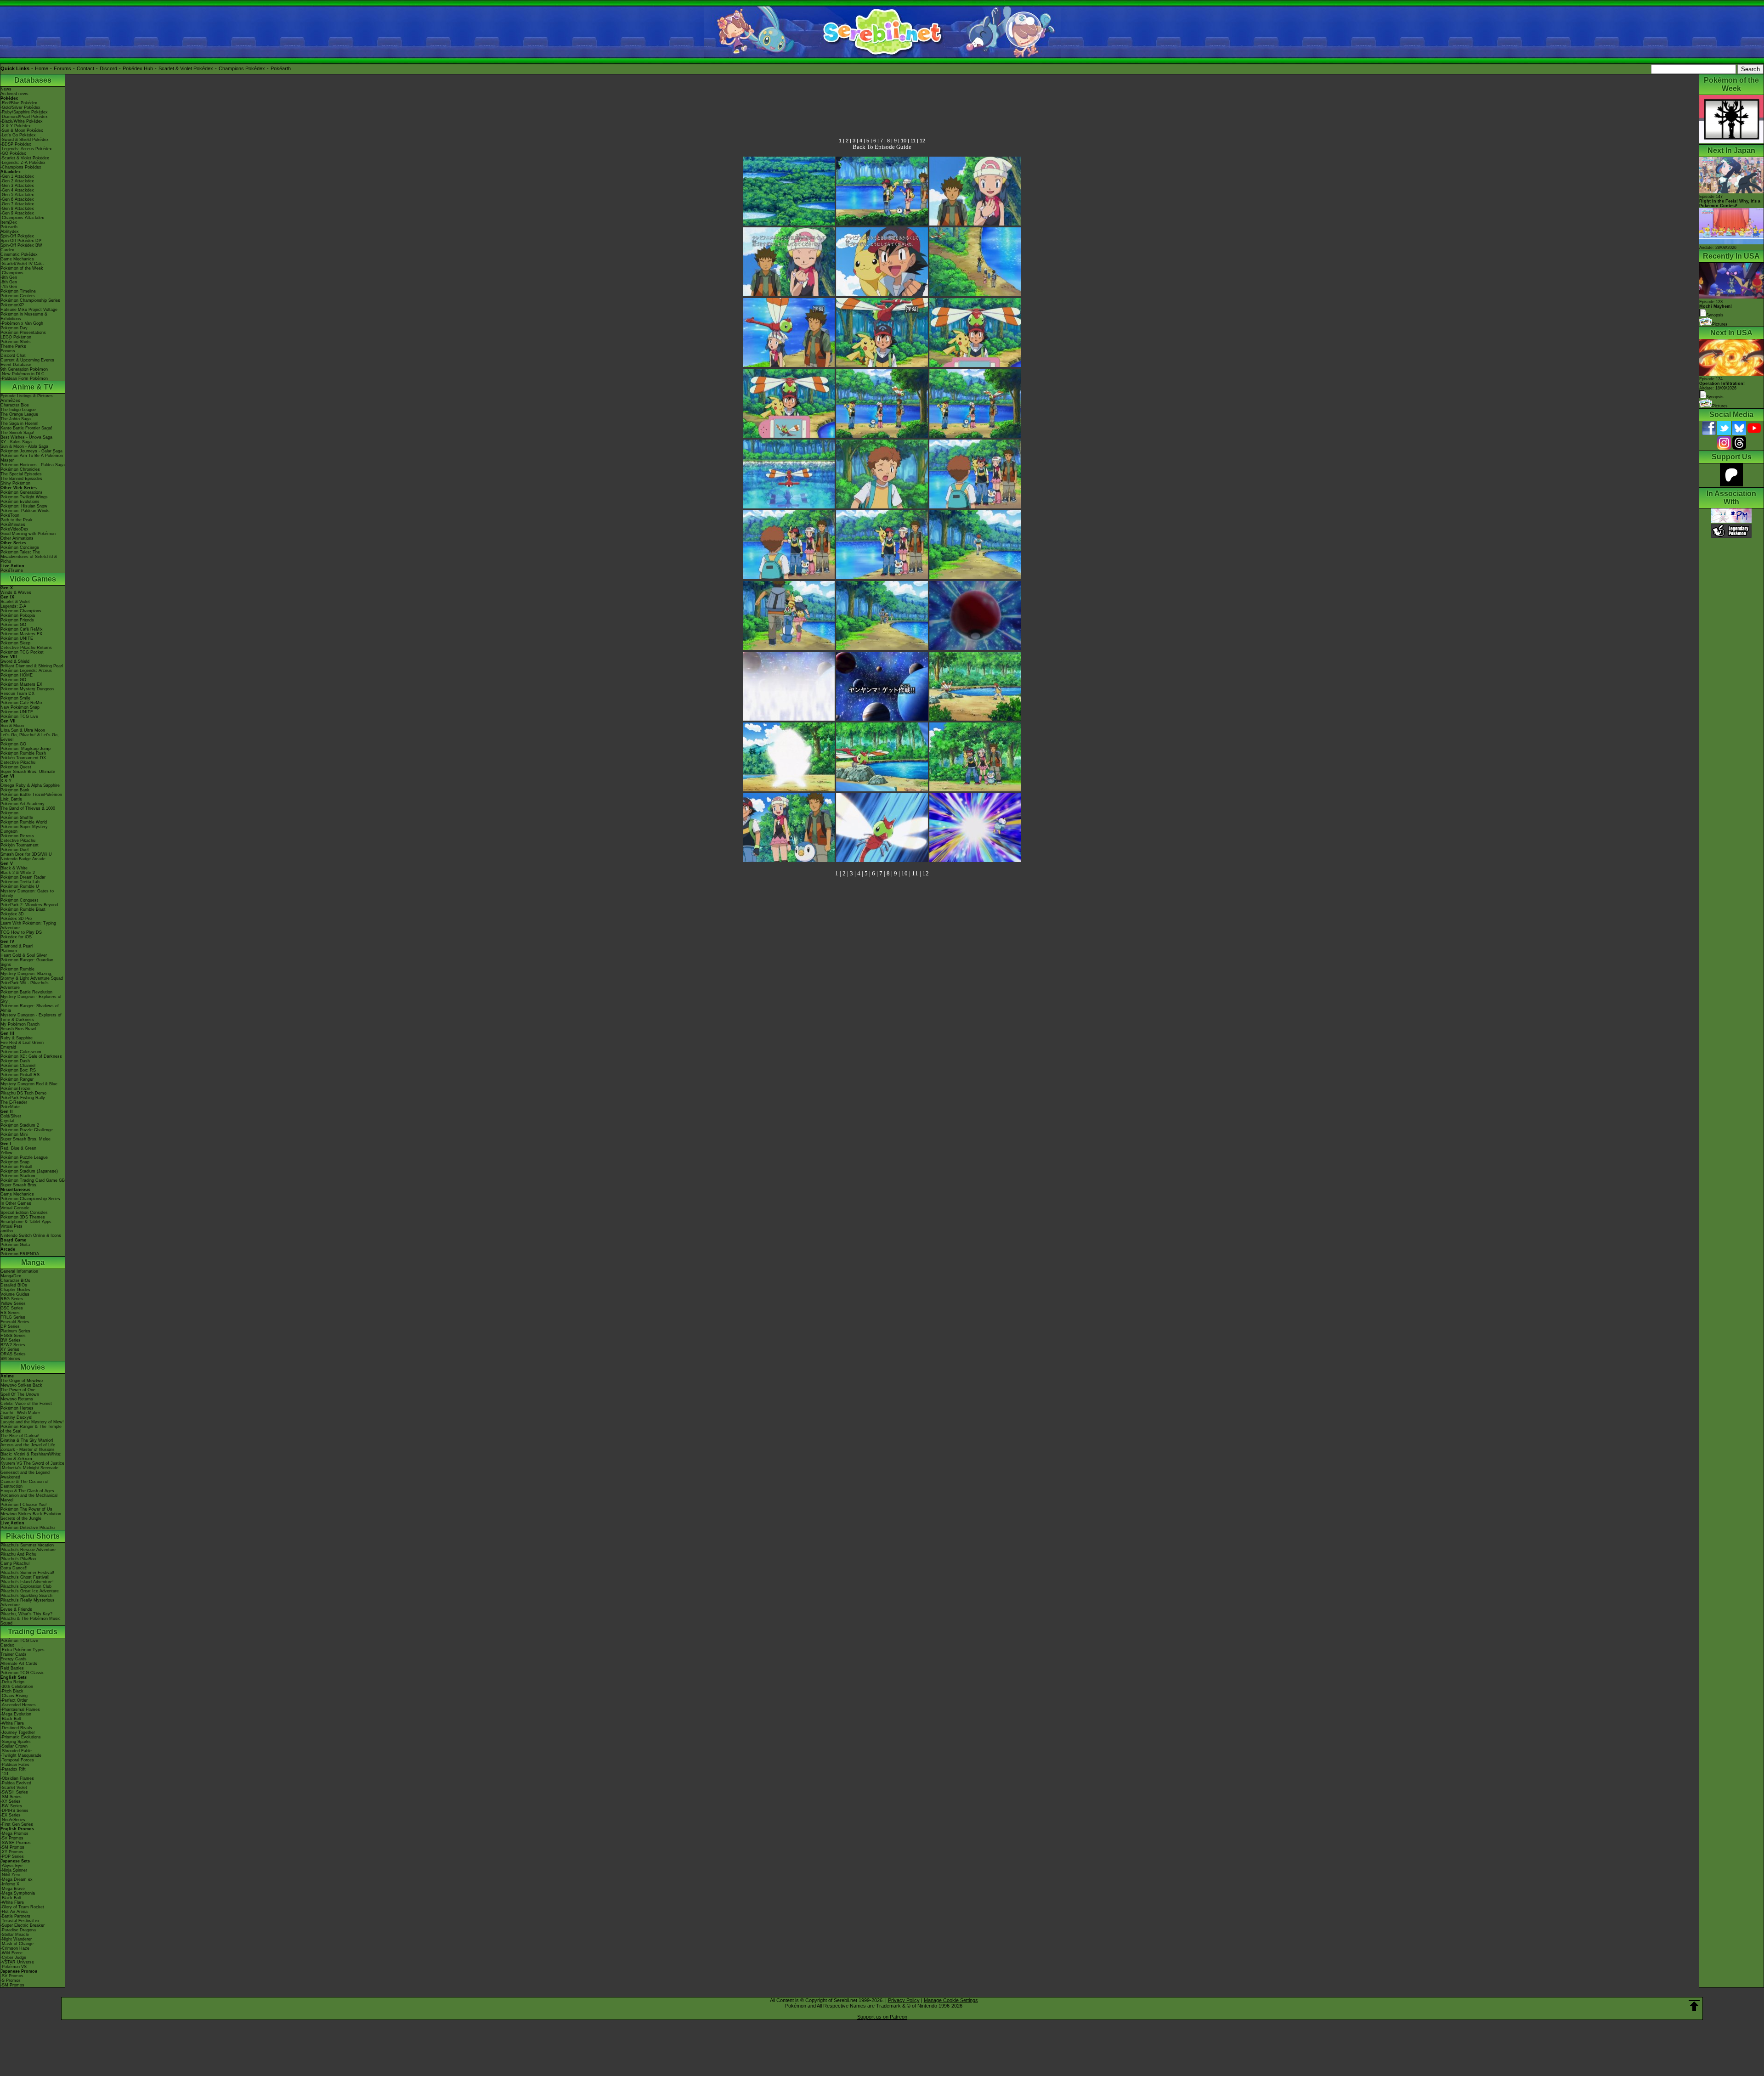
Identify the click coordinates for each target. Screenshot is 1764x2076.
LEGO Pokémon (16, 337)
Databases (33, 80)
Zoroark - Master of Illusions (28, 1450)
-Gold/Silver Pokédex (20, 107)
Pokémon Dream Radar (23, 877)
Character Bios (15, 405)
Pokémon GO (13, 625)
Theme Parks (13, 346)
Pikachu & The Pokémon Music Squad (31, 1621)
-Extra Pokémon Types (23, 1650)
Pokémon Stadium (18, 1176)
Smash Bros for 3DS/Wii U (26, 854)
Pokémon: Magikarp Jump (25, 749)
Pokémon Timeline (18, 291)
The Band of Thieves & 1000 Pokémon (28, 811)
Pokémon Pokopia (18, 615)
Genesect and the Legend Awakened (25, 1475)
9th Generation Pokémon (24, 369)
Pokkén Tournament (20, 845)
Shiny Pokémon (15, 483)
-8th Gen (9, 282)
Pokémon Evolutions (20, 502)
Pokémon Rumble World (24, 822)
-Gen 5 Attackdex (17, 195)
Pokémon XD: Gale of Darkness (31, 1056)
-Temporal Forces (17, 1760)
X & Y (6, 781)
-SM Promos (12, 1847)
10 (904, 141)
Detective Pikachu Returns (26, 648)
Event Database (16, 365)
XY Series (10, 1349)
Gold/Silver (11, 1116)
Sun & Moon (12, 726)
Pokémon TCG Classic (23, 1673)
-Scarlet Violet (14, 1788)
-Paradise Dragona (18, 1930)
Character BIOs (15, 1281)
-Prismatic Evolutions (21, 1737)
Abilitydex (10, 231)
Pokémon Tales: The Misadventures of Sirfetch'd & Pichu (29, 557)
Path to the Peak (17, 520)
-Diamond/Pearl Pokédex (24, 117)
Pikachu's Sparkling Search (26, 1596)
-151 (5, 1774)
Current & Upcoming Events (27, 360)
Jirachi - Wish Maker (20, 1413)
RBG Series (12, 1299)
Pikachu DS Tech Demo (23, 1093)
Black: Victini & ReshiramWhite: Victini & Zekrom (31, 1456)
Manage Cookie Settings (951, 2000)
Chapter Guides (15, 1290)
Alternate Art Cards (19, 1664)
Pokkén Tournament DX (23, 758)
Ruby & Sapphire (17, 1038)
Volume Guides (15, 1294)
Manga (33, 1262)
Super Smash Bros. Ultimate (28, 772)
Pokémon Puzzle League (24, 1157)
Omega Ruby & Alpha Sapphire (30, 785)
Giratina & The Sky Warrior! (27, 1440)
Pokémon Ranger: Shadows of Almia (30, 1008)
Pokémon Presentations (23, 333)
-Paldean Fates (15, 1765)
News (6, 89)
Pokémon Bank (15, 790)
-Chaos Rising (14, 1696)
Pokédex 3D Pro (16, 919)
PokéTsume (12, 570)
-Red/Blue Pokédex (19, 103)
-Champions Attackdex (22, 218)
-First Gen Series (17, 1824)
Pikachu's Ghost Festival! (25, 1577)
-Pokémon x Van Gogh (22, 323)
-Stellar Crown (14, 1746)
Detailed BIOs (14, 1285)
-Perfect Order (14, 1700)
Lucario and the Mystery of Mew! (32, 1422)
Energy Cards (14, 1659)
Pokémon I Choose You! (24, 1505)
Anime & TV (33, 387)
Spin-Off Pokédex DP (21, 241)
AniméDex (10, 401)
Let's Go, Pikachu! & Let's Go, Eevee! (30, 737)
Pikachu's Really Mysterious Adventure (28, 1602)
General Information (19, 1271)
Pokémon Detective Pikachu (28, 1528)
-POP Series (12, 1856)
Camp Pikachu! (15, 1563)
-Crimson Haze (15, 1948)
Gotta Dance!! (14, 1568)
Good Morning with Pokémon (28, 534)
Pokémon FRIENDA (20, 1254)
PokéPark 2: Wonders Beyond (29, 905)
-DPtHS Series (14, 1811)
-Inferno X (10, 1884)
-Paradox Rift (13, 1769)
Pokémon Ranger (17, 1079)
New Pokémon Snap (20, 707)
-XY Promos (12, 1852)
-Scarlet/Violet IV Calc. (22, 264)
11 (913, 141)
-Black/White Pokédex (22, 121)
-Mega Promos (14, 1833)
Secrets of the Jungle (21, 1518)
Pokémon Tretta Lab (20, 882)
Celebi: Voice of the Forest (26, 1404)
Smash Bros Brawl (18, 1029)
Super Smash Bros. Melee (25, 1139)
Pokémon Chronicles (20, 469)
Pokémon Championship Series (30, 300)
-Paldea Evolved (16, 1783)
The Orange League (19, 414)
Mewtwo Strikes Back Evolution (31, 1514)
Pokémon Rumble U (20, 886)
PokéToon (10, 515)
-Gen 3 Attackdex (17, 186)
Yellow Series (13, 1303)
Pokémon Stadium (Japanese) (29, 1171)
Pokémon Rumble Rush (23, 753)
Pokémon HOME (17, 675)
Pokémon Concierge (20, 547)
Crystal (7, 1121)
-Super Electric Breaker (23, 1925)
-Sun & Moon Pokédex (22, 130)
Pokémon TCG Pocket (22, 652)
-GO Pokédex (13, 153)
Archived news (14, 94)
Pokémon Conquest (19, 900)
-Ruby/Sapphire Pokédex (24, 112)
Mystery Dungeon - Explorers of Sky (31, 999)
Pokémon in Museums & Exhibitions (24, 316)
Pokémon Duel (14, 850)
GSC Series (12, 1308)
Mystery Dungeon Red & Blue (29, 1084)
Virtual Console (15, 1208)
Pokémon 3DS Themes (23, 1217)
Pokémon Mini (14, 1134)
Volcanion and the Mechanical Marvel (29, 1498)
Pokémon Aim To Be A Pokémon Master (32, 458)
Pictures (1720, 324)
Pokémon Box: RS (18, 1070)
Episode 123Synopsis (1716, 308)
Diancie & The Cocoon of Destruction (25, 1484)
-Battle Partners (15, 1916)
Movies (33, 1367)
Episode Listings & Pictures (27, 396)
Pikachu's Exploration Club (26, 1586)
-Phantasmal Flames (20, 1709)
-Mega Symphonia (18, 1893)
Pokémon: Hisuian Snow (24, 506)
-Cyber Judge (13, 1958)
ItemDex (9, 222)
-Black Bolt (11, 1719)
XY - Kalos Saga (16, 442)
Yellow (6, 1153)
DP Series (10, 1326)
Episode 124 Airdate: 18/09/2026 (1722, 384)
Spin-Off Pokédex (17, 236)
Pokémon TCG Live (19, 716)
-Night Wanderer (16, 1939)
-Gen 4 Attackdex (17, 190)
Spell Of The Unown (20, 1394)
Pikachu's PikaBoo (18, 1559)
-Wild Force (11, 1953)
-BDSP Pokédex (16, 144)
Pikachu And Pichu (18, 1554)
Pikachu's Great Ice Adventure (30, 1591)
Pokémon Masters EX (21, 634)
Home (42, 68)
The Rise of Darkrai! (20, 1436)
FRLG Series (13, 1317)
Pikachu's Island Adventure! (27, 1582)
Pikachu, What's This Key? (26, 1614)
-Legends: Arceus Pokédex (26, 149)
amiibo (7, 1231)
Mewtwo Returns (17, 1399)
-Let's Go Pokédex (18, 135)
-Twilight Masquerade (21, 1755)
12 (922, 141)
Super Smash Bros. (19, 1185)
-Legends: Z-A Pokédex (23, 163)
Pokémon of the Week (22, 268)
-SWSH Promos (16, 1843)
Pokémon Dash (15, 1061)
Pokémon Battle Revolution (26, 992)
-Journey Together (18, 1732)
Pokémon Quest (16, 767)
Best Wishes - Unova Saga (26, 437)
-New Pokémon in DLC (23, 374)
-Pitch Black (12, 1691)
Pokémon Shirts (16, 342)
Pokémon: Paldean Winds (25, 511)
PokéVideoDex (14, 529)
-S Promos (11, 1980)
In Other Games (16, 1203)
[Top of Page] (1694, 2006)
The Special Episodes (21, 474)
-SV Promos (12, 1838)
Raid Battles (12, 1668)
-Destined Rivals (16, 1728)
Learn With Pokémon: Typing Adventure (28, 925)
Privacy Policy (904, 2000)
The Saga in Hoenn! (20, 423)
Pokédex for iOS (16, 937)
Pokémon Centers (18, 296)
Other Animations (17, 538)
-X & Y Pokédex (16, 126)
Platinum (9, 951)
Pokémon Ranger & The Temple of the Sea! (31, 1429)
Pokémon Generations (22, 492)
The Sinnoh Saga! (17, 433)
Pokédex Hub (138, 68)
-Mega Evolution (16, 1714)
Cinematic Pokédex (19, 254)
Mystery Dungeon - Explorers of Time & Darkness (31, 1017)
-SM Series (11, 1797)
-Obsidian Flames (17, 1778)
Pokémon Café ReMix (22, 629)
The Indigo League (18, 410)
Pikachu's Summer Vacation (27, 1545)
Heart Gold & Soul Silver (24, 955)
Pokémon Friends (17, 620)
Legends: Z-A (13, 606)
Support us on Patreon (882, 2017)
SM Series (10, 1359)
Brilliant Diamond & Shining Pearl (32, 666)
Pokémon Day (14, 328)
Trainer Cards (14, 1654)
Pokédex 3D (12, 914)
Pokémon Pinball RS (20, 1075)
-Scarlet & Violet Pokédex (25, 158)
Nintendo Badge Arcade (23, 859)
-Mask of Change (17, 1944)
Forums (62, 68)
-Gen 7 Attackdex (17, 204)
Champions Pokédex (242, 68)
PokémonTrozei (15, 1089)
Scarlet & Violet (15, 602)
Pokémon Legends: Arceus (26, 671)
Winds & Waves (16, 592)
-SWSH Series (14, 1792)
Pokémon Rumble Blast (23, 909)
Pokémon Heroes (17, 1408)
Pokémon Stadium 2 (20, 1125)
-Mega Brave (13, 1889)
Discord (108, 68)
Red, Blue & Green (18, 1148)
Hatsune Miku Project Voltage (29, 310)
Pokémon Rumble (17, 969)
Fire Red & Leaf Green (22, 1043)
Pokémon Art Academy (23, 804)
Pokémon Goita (15, 1245)
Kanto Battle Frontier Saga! (26, 428)
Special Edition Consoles (24, 1213)
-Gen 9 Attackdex (17, 213)
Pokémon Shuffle (17, 818)
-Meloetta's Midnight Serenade (29, 1468)
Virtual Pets (11, 1226)
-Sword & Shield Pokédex (25, 140)
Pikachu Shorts (33, 1536)
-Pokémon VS (14, 1967)
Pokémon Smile (15, 698)
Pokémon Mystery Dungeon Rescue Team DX (27, 691)
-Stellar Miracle (15, 1935)
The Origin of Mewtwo (22, 1381)
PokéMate (10, 1107)
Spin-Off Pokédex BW (21, 245)
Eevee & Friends (16, 1609)
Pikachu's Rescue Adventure (28, 1550)
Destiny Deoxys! (17, 1417)
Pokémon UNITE (17, 638)
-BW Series (11, 1806)
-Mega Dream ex (17, 1879)
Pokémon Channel (18, 1066)
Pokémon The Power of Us (26, 1509)
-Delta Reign (12, 1682)
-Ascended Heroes (18, 1705)
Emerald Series (15, 1322)
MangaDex (11, 1276)
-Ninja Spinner (14, 1870)
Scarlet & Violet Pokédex (186, 68)
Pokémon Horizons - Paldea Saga (33, 465)
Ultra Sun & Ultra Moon (23, 730)
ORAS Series (13, 1354)
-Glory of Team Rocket (22, 1907)
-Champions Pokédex (21, 167)
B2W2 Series (13, 1345)
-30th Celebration (17, 1687)
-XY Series (11, 1801)
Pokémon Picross (17, 836)
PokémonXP (12, 305)
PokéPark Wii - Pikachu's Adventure (25, 985)
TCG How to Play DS (21, 932)
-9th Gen (9, 277)
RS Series (10, 1313)
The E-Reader (14, 1102)
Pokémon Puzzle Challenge (27, 1130)
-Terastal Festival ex (20, 1921)
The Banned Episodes (21, 479)
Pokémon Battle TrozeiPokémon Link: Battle (31, 797)
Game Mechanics (17, 259)
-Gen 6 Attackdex (17, 199)
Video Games (33, 579)
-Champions (12, 273)
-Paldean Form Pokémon (24, 378)
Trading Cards (33, 1632)
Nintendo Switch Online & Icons (31, 1235)
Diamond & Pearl (17, 946)
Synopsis (1715, 397)
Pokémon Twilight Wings (24, 497)
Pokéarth (281, 68)
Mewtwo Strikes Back (21, 1385)
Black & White (14, 868)
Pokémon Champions (21, 611)
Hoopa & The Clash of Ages (27, 1491)
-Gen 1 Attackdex (17, 176)
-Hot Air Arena (14, 1912)
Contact (85, 68)
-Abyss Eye (11, 1866)
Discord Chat (13, 355)
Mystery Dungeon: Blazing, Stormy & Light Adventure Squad (32, 976)
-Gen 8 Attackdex (17, 209)
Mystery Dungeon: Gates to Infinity (27, 893)
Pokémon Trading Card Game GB (33, 1180)
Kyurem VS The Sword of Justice (32, 1463)
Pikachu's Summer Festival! (27, 1573)
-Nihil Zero (10, 1875)
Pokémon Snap (15, 1162)
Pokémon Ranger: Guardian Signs (27, 962)
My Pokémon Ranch (20, 1024)
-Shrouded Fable (16, 1751)
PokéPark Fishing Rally (23, 1098)
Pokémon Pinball (16, 1167)
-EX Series (11, 1815)
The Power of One (18, 1390)
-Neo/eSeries (13, 1820)
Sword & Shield (15, 661)
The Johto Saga (16, 419)
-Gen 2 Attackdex (17, 181)
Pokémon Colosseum (21, 1052)
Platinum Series (15, 1331)
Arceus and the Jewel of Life (28, 1445)
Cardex (7, 250)
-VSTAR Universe (17, 1962)
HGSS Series (13, 1336)
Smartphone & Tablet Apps (26, 1222)
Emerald (8, 1047)
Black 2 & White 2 (18, 873)
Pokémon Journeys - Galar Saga (31, 451)
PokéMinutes (13, 525)
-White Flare (12, 1723)
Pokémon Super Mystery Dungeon (24, 829)
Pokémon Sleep (15, 643)
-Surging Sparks (16, 1742)
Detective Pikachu (18, 762)
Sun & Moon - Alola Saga (24, 446)
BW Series (11, 1340)
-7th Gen (9, 287)
